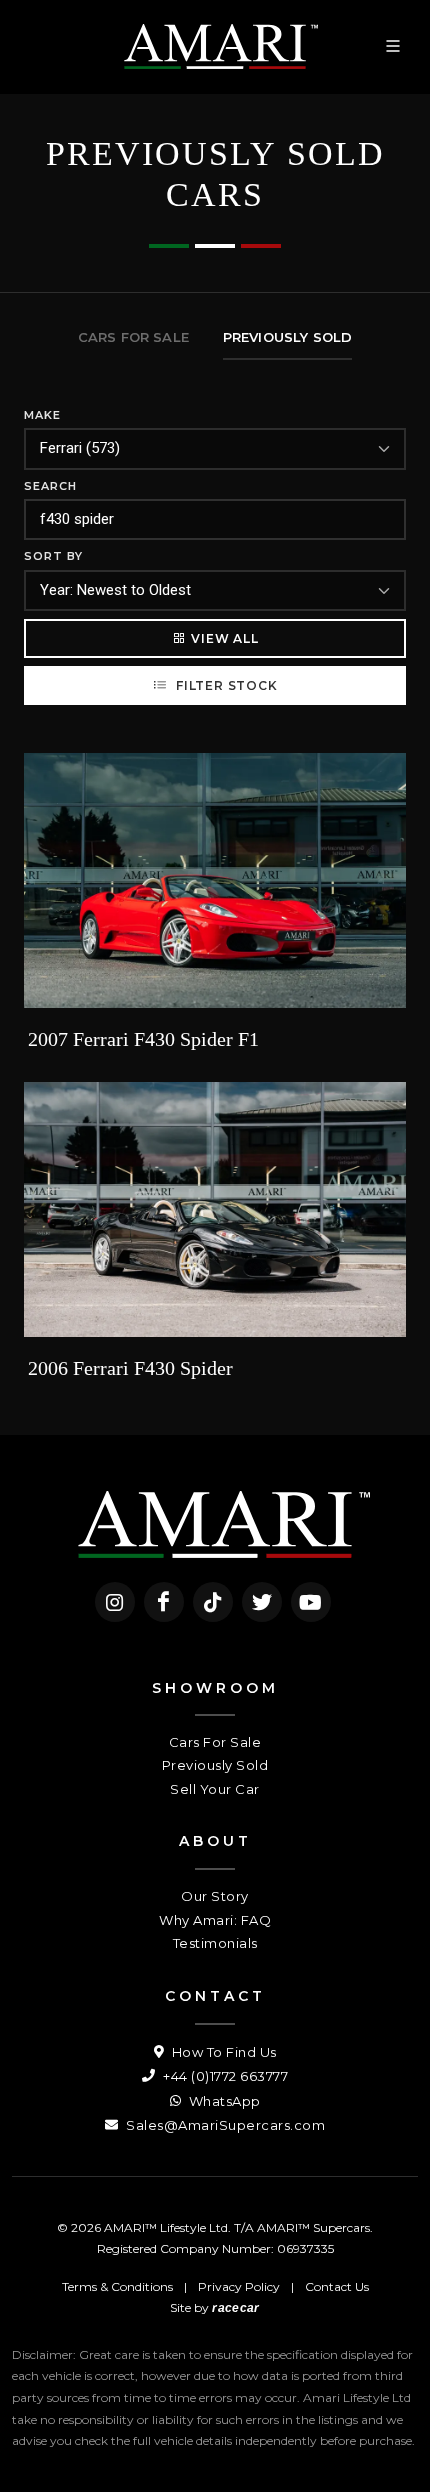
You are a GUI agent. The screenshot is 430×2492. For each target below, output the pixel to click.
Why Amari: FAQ (215, 1920)
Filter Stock (224, 685)
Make (42, 415)
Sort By (53, 556)
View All (224, 638)
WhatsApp (223, 2101)
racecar (235, 2308)
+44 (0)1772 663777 (224, 2076)
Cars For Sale (215, 1742)
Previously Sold (215, 1765)
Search (50, 486)
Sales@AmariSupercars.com (224, 2125)
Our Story (215, 1896)
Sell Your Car (215, 1789)
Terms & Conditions (117, 2286)
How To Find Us (222, 2052)
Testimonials (215, 1943)
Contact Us (337, 2286)
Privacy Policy (239, 2286)
